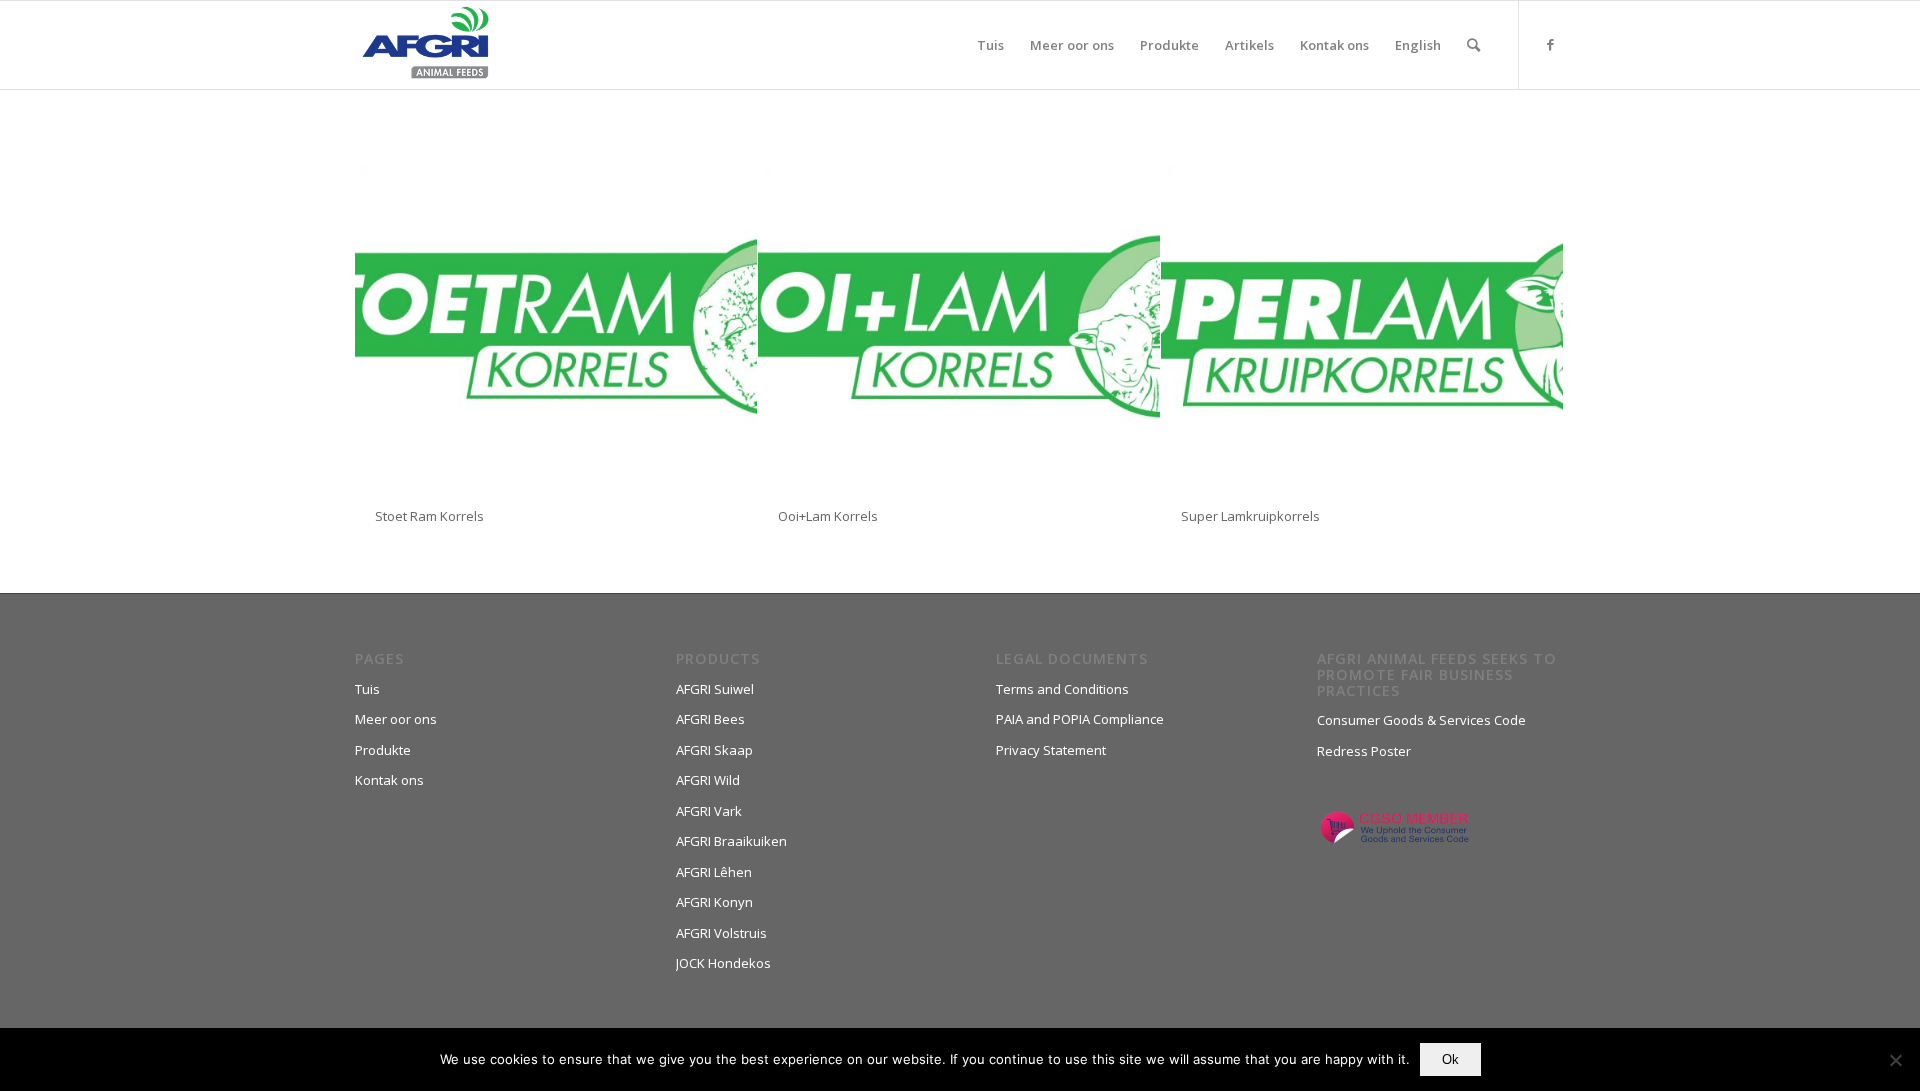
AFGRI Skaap (714, 750)
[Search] (1473, 45)
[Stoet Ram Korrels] (556, 326)
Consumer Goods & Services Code (1421, 720)
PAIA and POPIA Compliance (1080, 719)
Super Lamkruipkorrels (1250, 516)
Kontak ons (389, 780)
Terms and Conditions (1062, 689)
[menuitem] (990, 45)
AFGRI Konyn (714, 902)
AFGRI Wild (708, 780)
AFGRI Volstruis (721, 933)
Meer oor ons (396, 719)
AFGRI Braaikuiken (731, 841)
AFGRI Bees (710, 719)
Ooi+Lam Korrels (828, 516)
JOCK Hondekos (723, 963)
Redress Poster (1364, 751)
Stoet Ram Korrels (429, 516)
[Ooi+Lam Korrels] (959, 326)
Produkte (383, 750)
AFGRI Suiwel (715, 689)
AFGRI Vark (709, 811)
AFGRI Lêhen (714, 872)
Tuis (367, 689)
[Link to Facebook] (1550, 44)
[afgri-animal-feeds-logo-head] (425, 45)
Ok (1450, 1059)
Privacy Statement (1051, 750)
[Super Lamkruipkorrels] (1362, 326)
